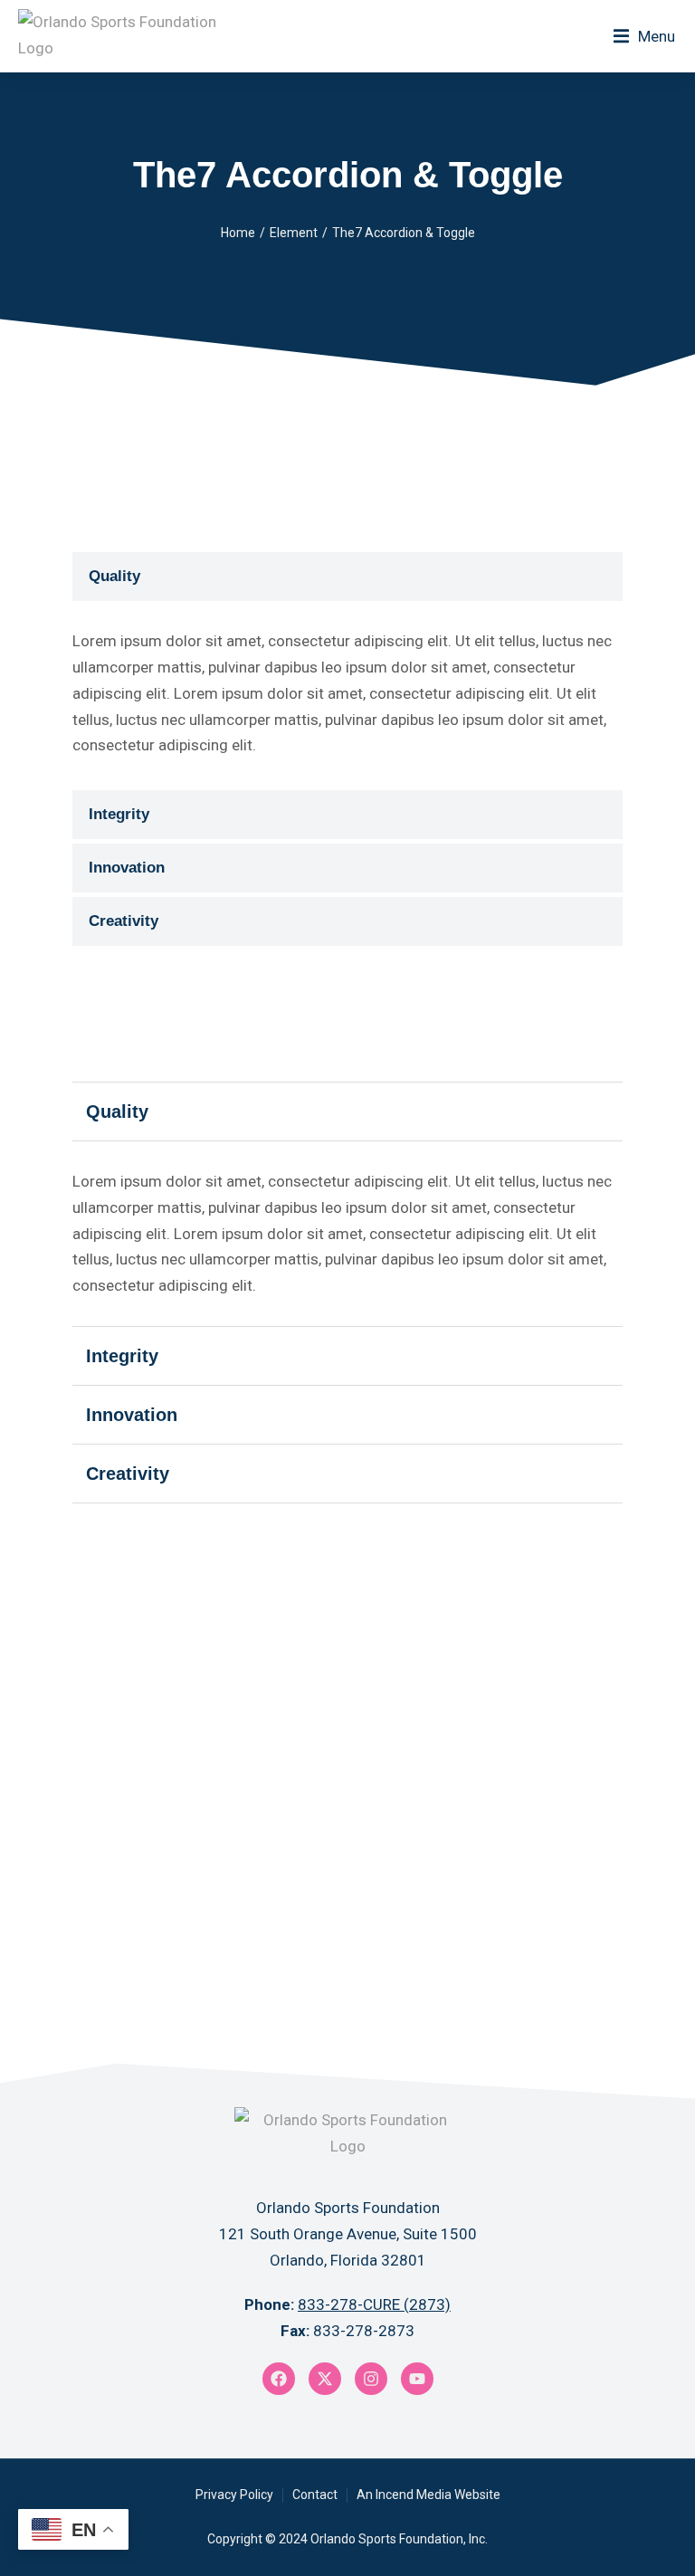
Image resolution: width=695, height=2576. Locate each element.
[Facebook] (279, 2379)
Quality (114, 576)
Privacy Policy (234, 2495)
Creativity (124, 921)
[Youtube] (417, 2379)
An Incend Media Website (428, 2495)
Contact (315, 2495)
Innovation (127, 868)
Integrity (119, 814)
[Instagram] (371, 2379)
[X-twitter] (325, 2379)
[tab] (347, 577)
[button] (644, 37)
